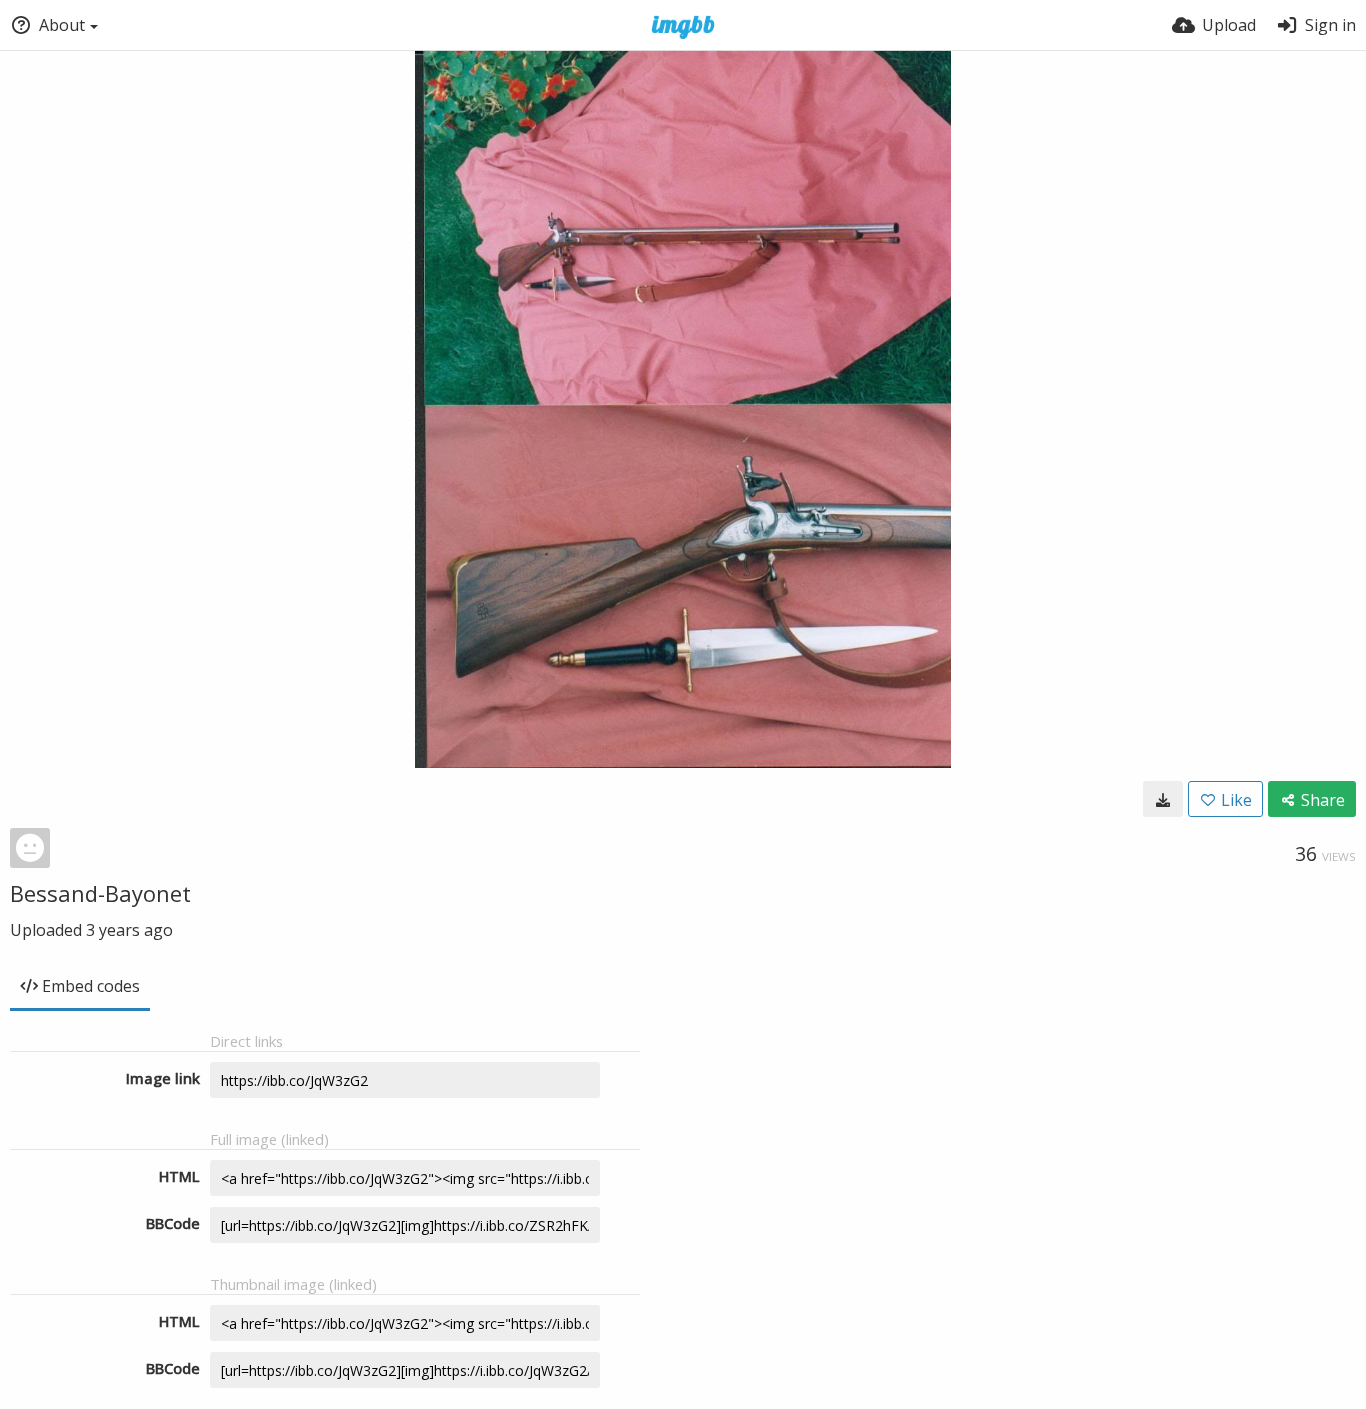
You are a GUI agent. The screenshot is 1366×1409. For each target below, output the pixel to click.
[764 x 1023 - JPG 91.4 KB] (1163, 799)
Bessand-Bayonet (100, 893)
